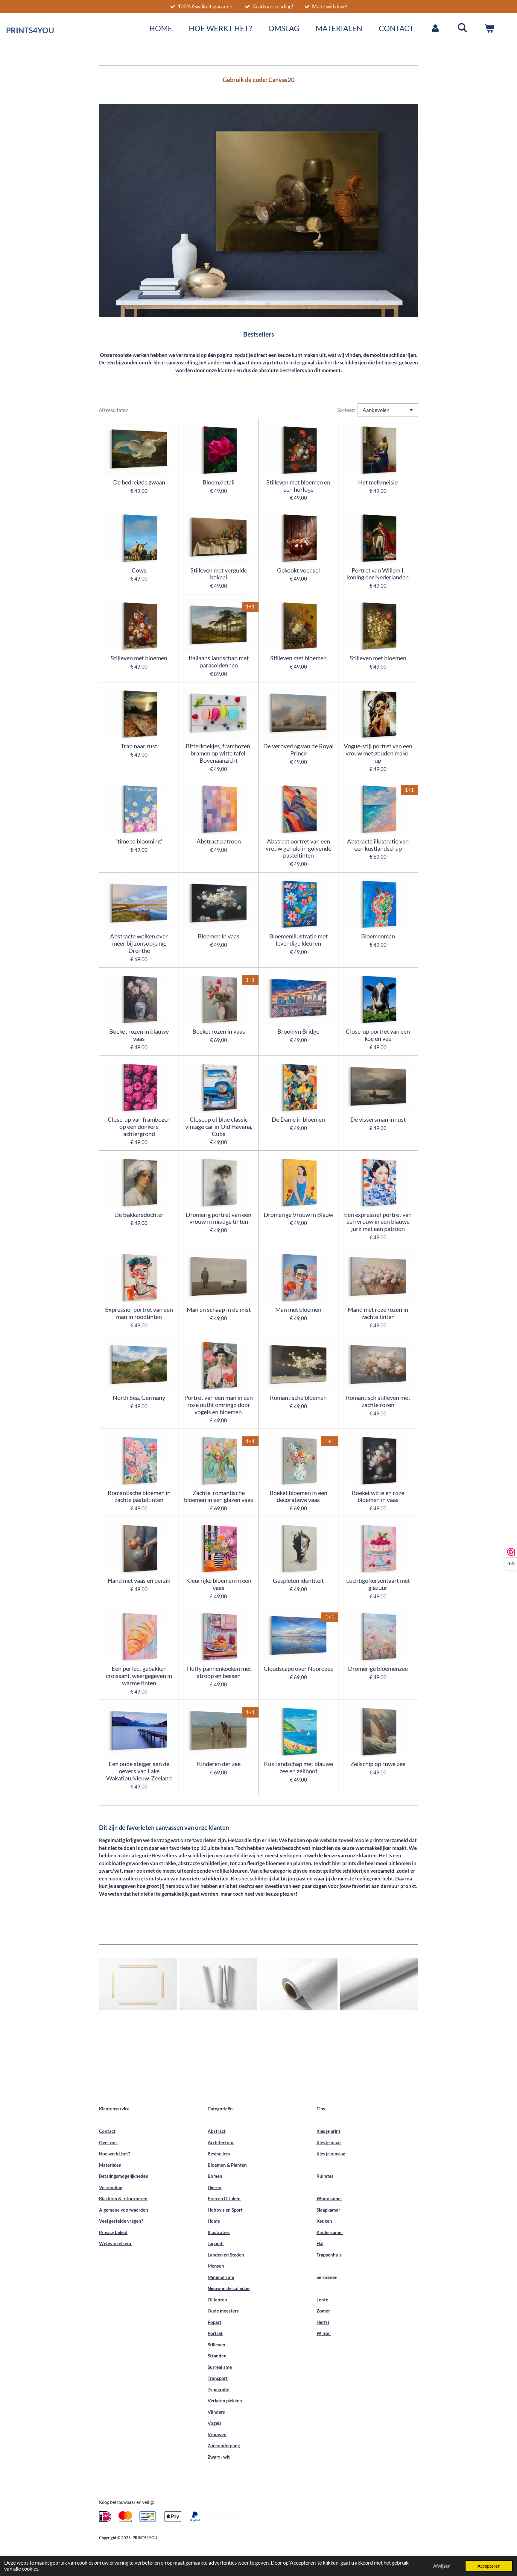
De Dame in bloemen (298, 1119)
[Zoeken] (462, 27)
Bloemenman (378, 936)
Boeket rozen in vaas (219, 1031)
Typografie (218, 2389)
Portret (215, 2333)
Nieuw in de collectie (229, 2288)
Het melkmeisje (378, 482)
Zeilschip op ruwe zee (378, 1764)
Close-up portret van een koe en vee (378, 1035)
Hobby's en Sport (225, 2210)
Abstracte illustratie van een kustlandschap (378, 845)
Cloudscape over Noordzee (298, 1669)
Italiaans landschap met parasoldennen (219, 662)
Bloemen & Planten (227, 2165)
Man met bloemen (298, 1310)
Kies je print (329, 2131)
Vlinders (216, 2412)
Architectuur (221, 2142)
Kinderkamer (330, 2232)
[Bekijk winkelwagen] (489, 28)
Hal (320, 2243)
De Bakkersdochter (139, 1215)
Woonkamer (329, 2198)
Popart (215, 2322)
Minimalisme (221, 2277)
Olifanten (217, 2300)
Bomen (215, 2176)
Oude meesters (223, 2311)
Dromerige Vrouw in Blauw (298, 1215)
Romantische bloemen (298, 1398)
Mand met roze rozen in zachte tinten (378, 1313)
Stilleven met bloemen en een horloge (298, 486)
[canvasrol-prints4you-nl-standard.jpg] (299, 1984)
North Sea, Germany (139, 1398)
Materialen (110, 2165)
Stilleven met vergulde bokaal (219, 574)
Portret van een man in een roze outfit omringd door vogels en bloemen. (219, 1405)
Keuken (324, 2221)
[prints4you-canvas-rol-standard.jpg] (379, 1984)
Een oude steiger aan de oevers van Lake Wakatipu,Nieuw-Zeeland (139, 1771)
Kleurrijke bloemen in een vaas (219, 1584)
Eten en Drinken (224, 2198)
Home (214, 2221)
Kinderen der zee (219, 1764)
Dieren (215, 2187)
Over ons (108, 2142)
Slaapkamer (328, 2210)
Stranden (217, 2356)
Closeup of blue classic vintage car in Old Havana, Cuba (219, 1127)
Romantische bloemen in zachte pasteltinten (139, 1496)
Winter (324, 2333)
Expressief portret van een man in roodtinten (139, 1313)
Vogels (215, 2423)
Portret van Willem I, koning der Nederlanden (378, 574)
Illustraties (219, 2232)
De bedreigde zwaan (139, 482)
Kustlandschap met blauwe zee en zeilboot (298, 1767)
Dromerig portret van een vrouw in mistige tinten (219, 1218)
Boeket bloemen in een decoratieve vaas (298, 1496)
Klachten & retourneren (123, 2198)
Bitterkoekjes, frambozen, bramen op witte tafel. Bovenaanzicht (219, 753)
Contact (107, 2131)
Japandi (216, 2243)
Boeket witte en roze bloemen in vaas (378, 1496)
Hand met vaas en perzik (139, 1581)
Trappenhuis (329, 2255)
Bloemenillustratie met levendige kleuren (298, 940)
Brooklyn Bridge (298, 1031)
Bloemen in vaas (219, 936)
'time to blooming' (139, 841)
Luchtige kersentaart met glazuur (378, 1584)
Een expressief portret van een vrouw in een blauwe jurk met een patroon (378, 1222)
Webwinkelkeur (115, 2243)
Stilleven (216, 2345)
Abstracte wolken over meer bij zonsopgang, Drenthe (139, 943)
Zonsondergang (224, 2445)
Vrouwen (217, 2434)
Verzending (111, 2187)
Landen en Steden (226, 2255)
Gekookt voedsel (298, 570)
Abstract (217, 2131)
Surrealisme (220, 2367)
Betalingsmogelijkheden (124, 2176)
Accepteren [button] (489, 2566)
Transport (218, 2378)
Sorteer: (346, 410)
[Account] (435, 28)
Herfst (323, 2322)
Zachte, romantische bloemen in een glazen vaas (219, 1496)
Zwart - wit (219, 2457)
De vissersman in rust (378, 1119)
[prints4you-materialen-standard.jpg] (138, 1984)
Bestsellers (219, 2154)
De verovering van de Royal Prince (298, 750)
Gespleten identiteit (298, 1581)
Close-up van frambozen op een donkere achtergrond (139, 1127)
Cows (139, 570)
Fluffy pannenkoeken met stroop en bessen (219, 1672)
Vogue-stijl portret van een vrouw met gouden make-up (378, 753)
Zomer (323, 2311)
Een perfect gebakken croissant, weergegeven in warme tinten (139, 1676)
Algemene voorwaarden (124, 2210)
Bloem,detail (219, 482)
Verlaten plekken (225, 2401)
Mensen (216, 2266)
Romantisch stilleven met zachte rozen (378, 1401)
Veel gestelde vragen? (121, 2221)
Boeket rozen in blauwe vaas (139, 1035)
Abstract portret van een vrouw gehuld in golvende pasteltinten (298, 848)
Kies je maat (329, 2142)
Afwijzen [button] (442, 2566)
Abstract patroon (219, 841)
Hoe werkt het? (114, 2154)
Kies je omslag (331, 2154)
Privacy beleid (113, 2232)
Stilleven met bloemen (139, 658)
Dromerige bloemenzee (378, 1669)
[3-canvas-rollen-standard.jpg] (218, 1984)
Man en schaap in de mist (219, 1310)
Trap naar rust (139, 746)
